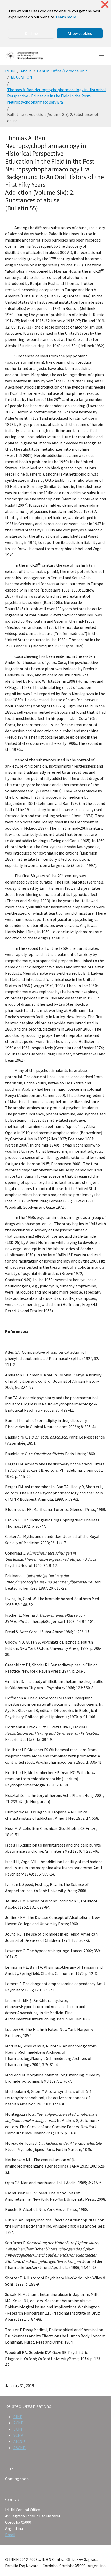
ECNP (18, 2429)
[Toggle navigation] (101, 56)
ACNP (18, 2423)
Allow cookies (80, 33)
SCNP (18, 2435)
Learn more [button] (66, 17)
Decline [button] (31, 33)
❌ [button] (105, 5)
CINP (18, 2417)
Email (10, 2535)
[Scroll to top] (100, 2565)
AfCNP (19, 2441)
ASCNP (19, 2448)
